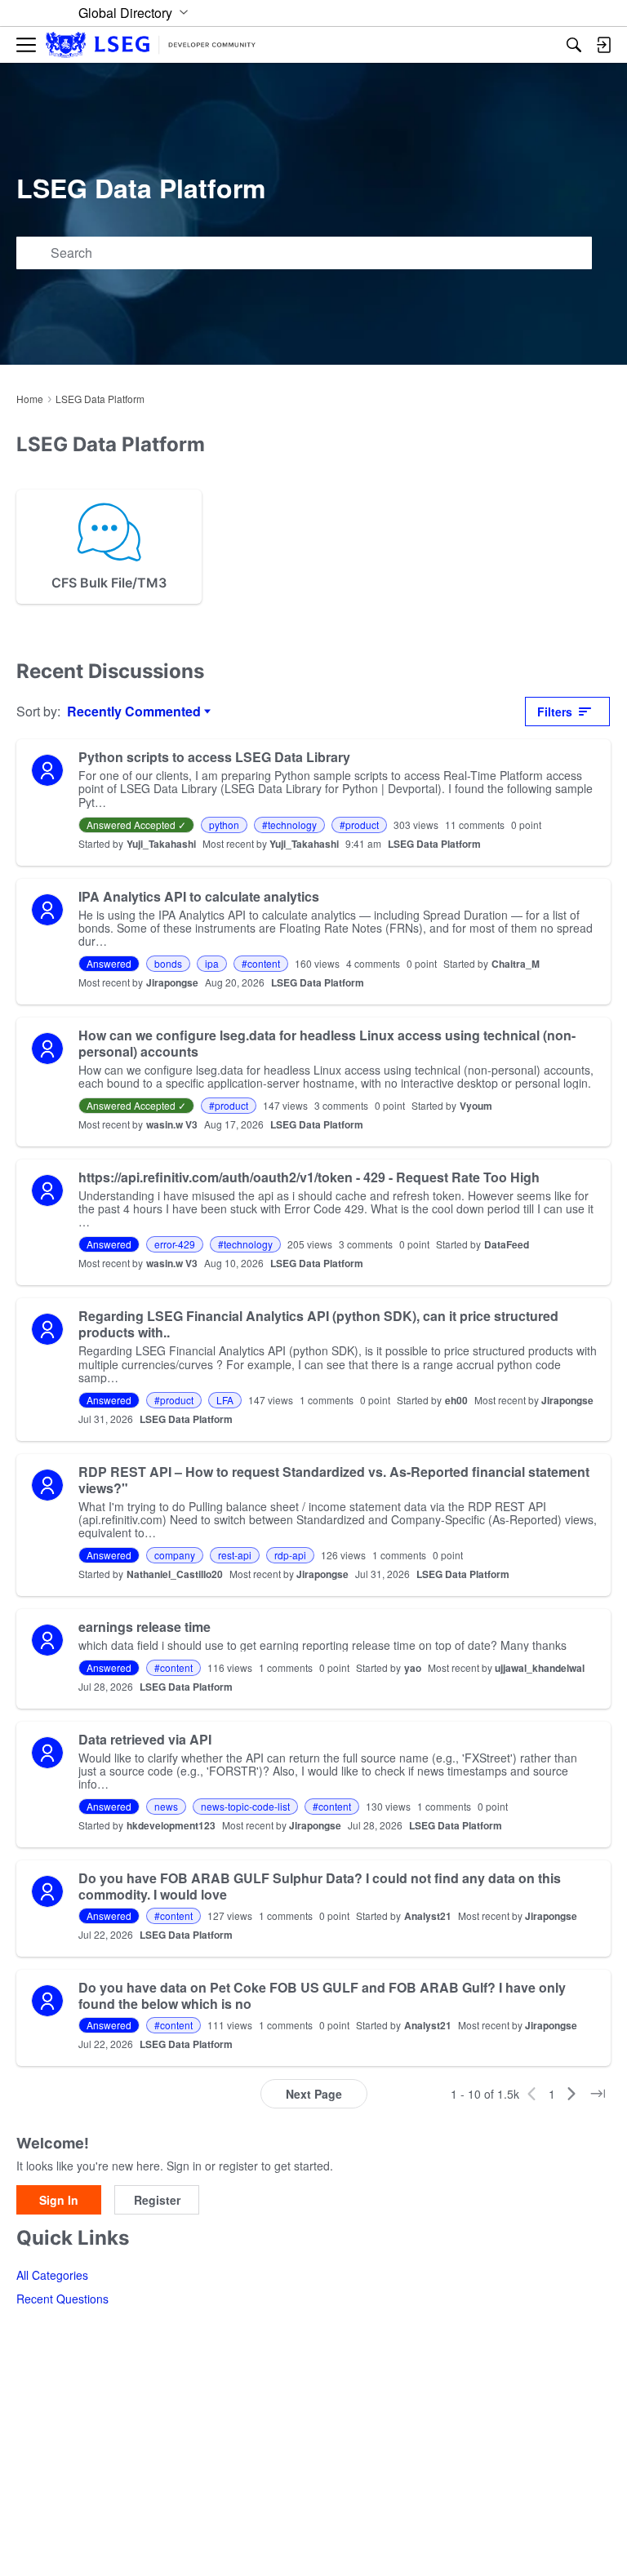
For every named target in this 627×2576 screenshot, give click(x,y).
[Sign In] (603, 45)
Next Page (314, 2094)
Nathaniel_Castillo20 (175, 1574)
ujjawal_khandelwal (540, 1668)
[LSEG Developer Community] (151, 45)
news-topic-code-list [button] (245, 1806)
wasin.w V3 (172, 1124)
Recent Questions (62, 2299)
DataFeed (507, 1244)
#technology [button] (289, 825)
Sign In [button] (59, 2200)
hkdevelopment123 (171, 1825)
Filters (555, 712)
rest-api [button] (235, 1555)
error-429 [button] (175, 1244)
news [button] (166, 1806)
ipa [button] (212, 963)
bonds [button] (168, 963)
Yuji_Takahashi (161, 844)
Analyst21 (428, 1916)
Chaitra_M (516, 964)
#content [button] (261, 963)
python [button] (224, 825)
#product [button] (359, 825)
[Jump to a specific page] (598, 2094)
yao (413, 1668)
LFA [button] (225, 1400)
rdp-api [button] (290, 1555)
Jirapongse (172, 982)
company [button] (175, 1555)
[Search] (574, 45)
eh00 (456, 1400)
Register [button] (157, 2200)
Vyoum (476, 1106)
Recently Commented (134, 712)
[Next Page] (571, 2094)
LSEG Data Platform (434, 844)
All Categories (52, 2275)
